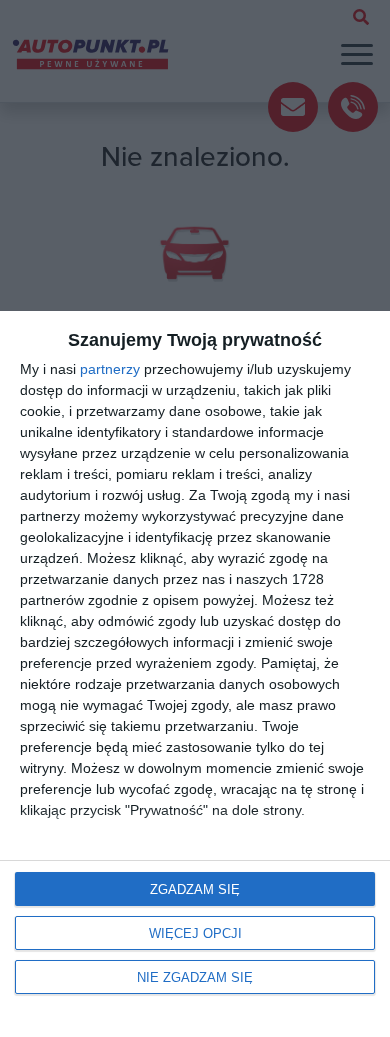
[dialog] (195, 674)
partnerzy (110, 369)
